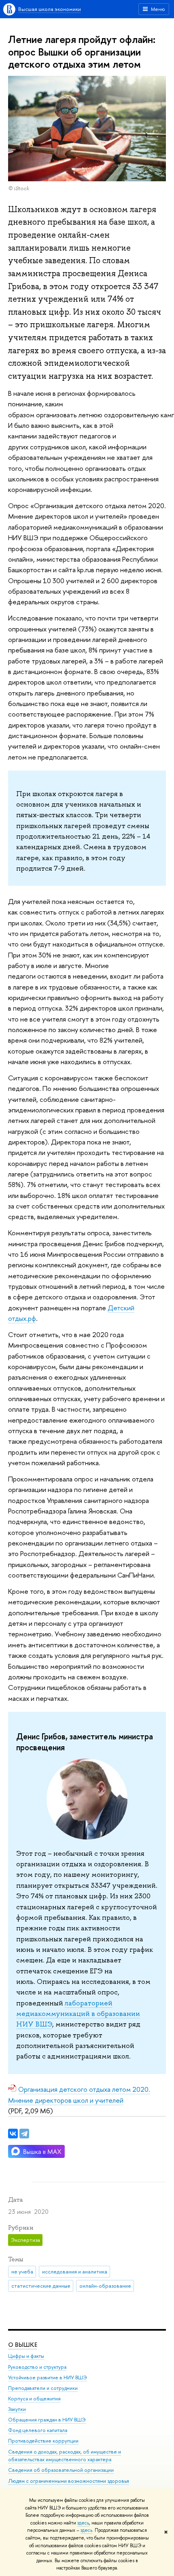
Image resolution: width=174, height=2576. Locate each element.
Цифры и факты (26, 2356)
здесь (83, 2523)
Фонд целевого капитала (38, 2430)
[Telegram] (24, 2134)
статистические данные (41, 2286)
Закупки (17, 2409)
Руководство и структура (37, 2367)
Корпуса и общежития (34, 2399)
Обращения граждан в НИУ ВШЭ (47, 2420)
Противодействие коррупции (43, 2441)
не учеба (22, 2271)
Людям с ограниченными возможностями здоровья (69, 2481)
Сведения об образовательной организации (61, 2470)
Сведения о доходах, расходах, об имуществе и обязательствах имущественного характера (65, 2456)
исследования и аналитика (75, 2271)
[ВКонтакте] (13, 2134)
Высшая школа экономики (50, 9)
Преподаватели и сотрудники (43, 2388)
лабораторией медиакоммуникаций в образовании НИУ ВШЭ (78, 2014)
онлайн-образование (105, 2286)
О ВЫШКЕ (23, 2345)
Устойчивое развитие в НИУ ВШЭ (48, 2377)
